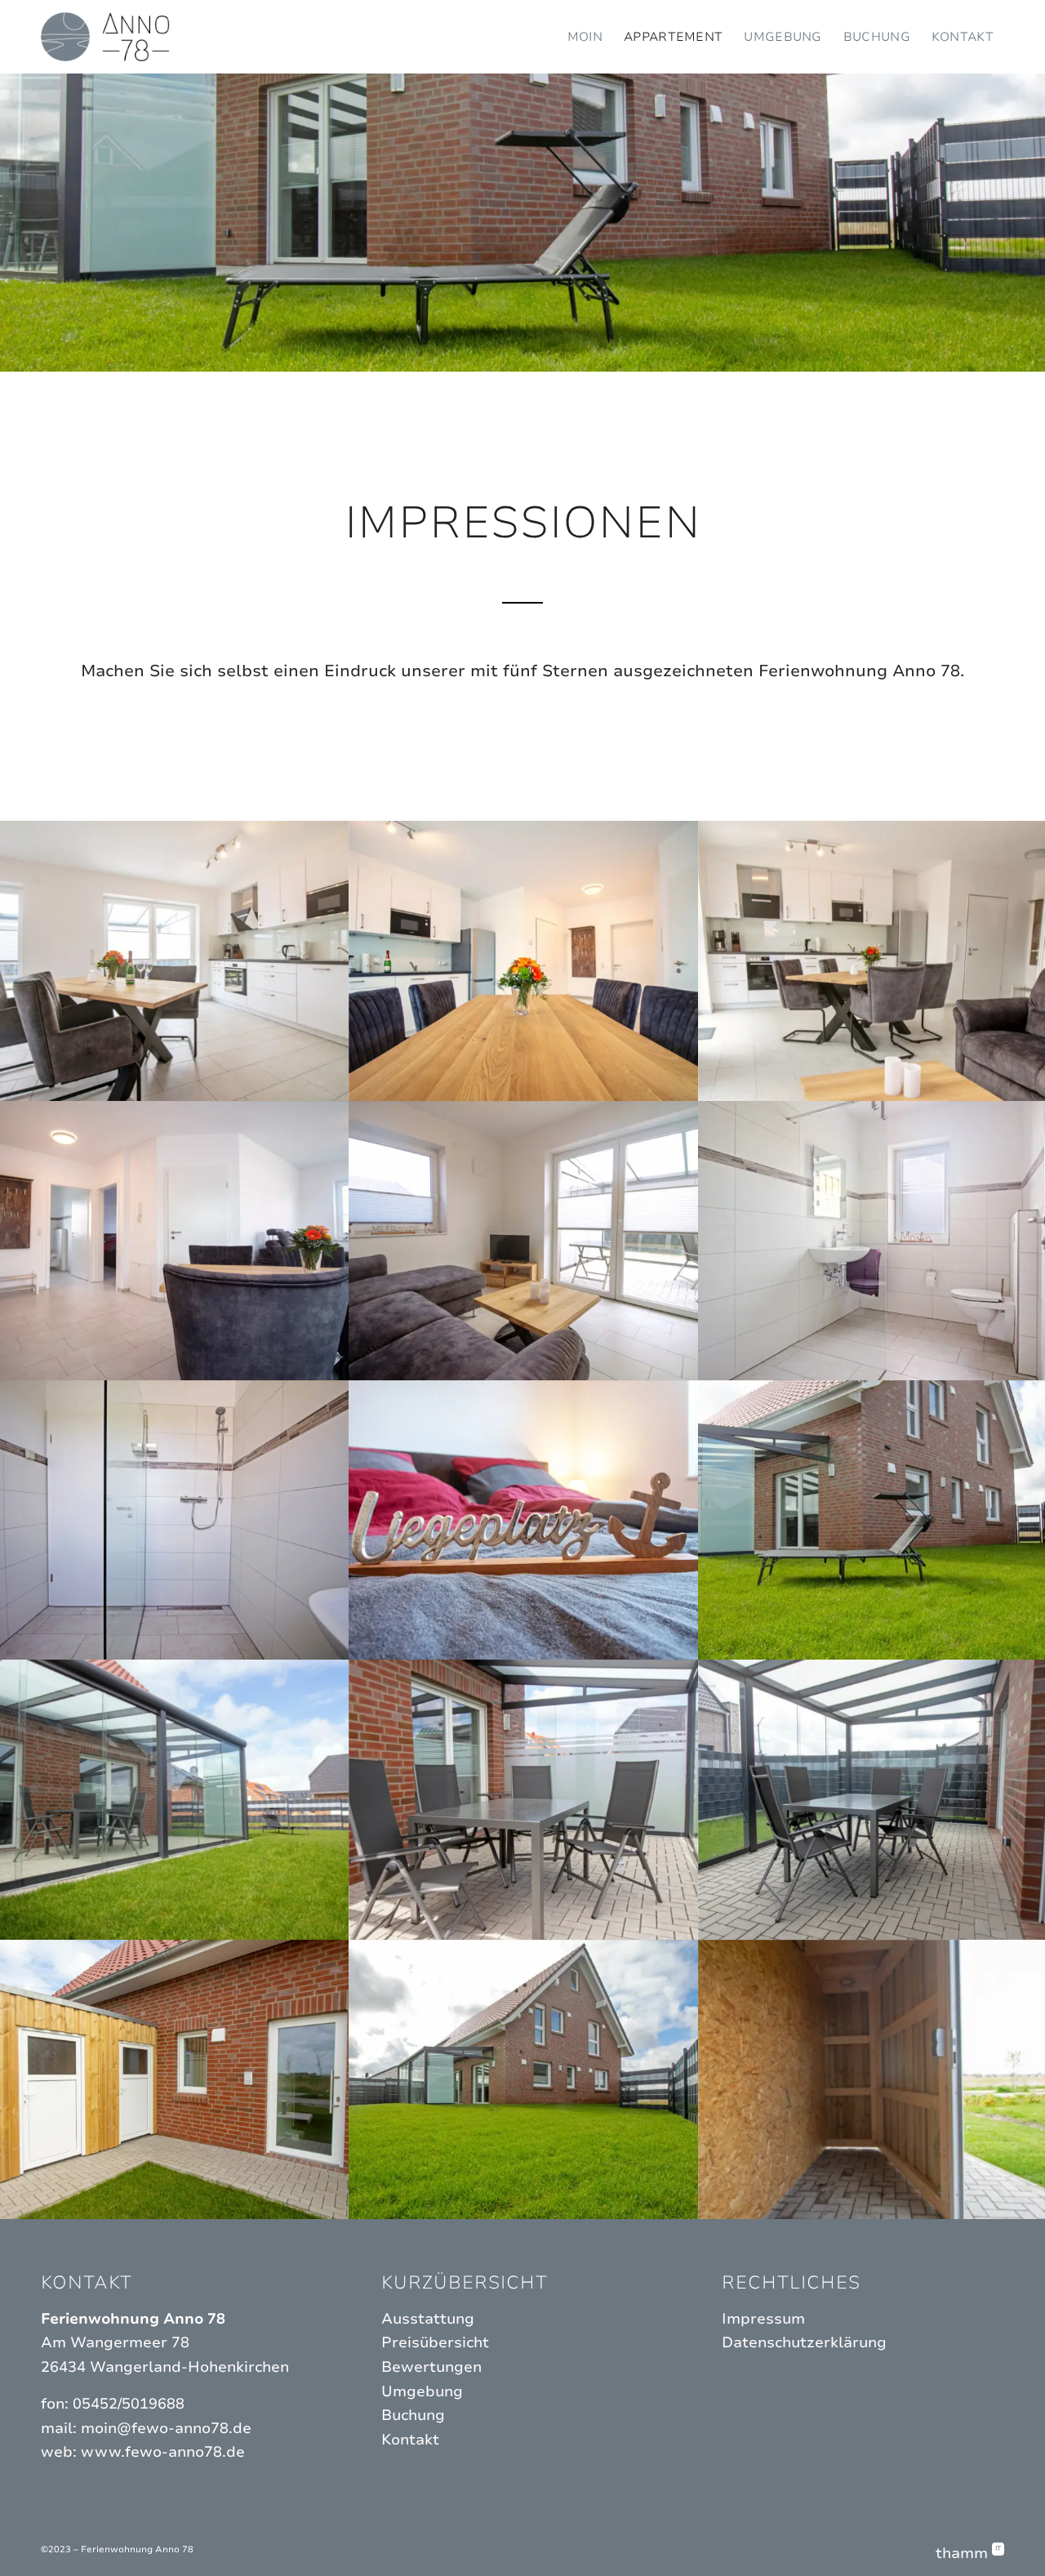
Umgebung (422, 2391)
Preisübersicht (435, 2342)
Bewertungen (431, 2367)
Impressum (763, 2319)
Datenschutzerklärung (804, 2342)
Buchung (413, 2415)
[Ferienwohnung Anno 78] (105, 37)
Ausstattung (428, 2319)
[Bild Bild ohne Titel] (175, 960)
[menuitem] (585, 37)
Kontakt (410, 2440)
